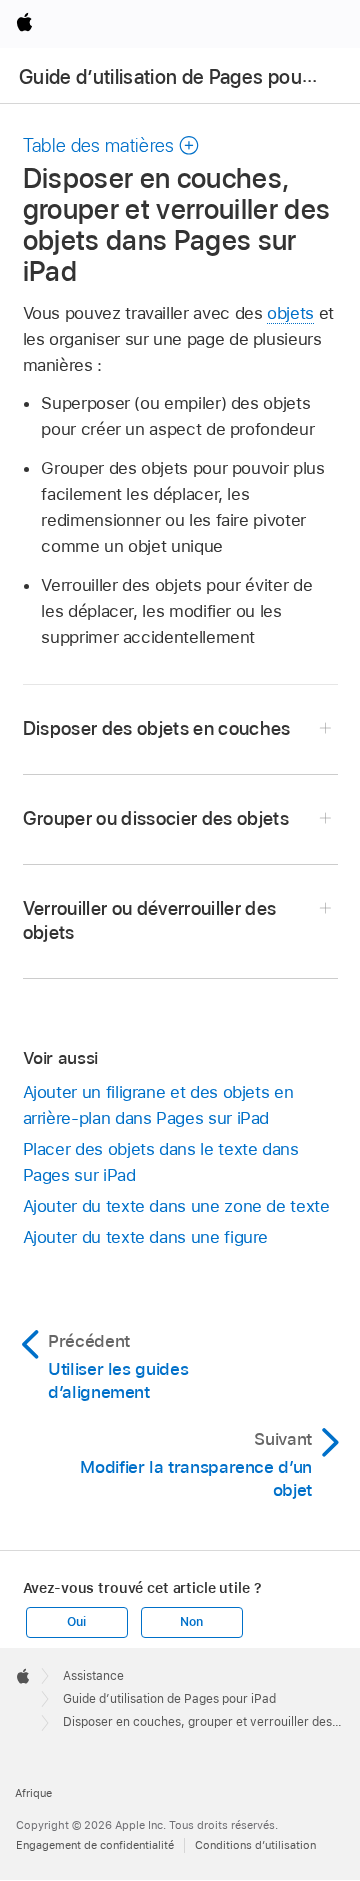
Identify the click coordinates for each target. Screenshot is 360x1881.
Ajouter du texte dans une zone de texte (176, 1206)
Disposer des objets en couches (157, 728)
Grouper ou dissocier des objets (156, 818)
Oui (76, 1622)
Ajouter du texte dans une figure (146, 1237)
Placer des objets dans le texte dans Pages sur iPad (161, 1162)
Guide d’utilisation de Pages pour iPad (185, 77)
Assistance (93, 1676)
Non (191, 1622)
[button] (112, 145)
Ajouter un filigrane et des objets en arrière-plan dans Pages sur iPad (158, 1105)
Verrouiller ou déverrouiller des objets (150, 920)
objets (290, 313)
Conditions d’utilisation (255, 1845)
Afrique (33, 1793)
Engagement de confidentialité (95, 1845)
